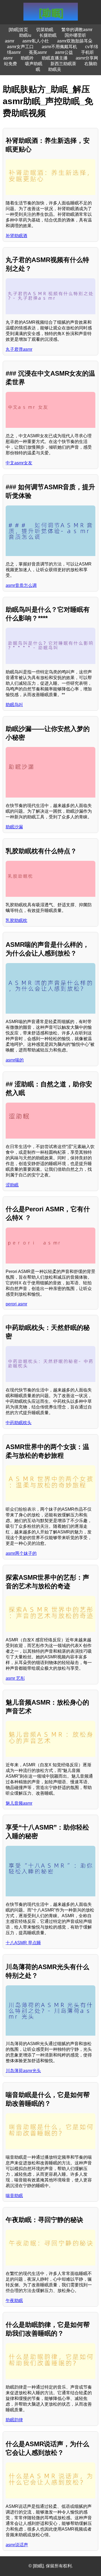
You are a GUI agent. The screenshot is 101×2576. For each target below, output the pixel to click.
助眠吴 (55, 69)
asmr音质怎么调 (21, 585)
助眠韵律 (14, 2420)
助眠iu (25, 35)
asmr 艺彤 (15, 1678)
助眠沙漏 (14, 827)
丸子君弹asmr (19, 349)
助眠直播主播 (55, 58)
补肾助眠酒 (16, 236)
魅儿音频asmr (19, 1803)
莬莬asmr (38, 52)
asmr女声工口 (20, 47)
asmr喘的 (15, 1060)
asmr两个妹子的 (21, 1553)
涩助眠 (12, 1185)
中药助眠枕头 (19, 1423)
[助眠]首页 (18, 30)
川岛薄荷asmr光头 (23, 2071)
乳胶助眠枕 (16, 920)
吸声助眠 (34, 64)
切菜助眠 (45, 30)
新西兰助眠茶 (63, 64)
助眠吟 (27, 58)
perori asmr (16, 1304)
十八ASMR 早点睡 (23, 1943)
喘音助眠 (14, 2196)
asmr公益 (64, 52)
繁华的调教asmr (77, 30)
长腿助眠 (48, 35)
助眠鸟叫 (14, 705)
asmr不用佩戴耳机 (59, 47)
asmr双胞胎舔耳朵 (75, 41)
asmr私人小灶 (36, 41)
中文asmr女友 (19, 463)
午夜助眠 (14, 2301)
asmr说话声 (17, 2545)
